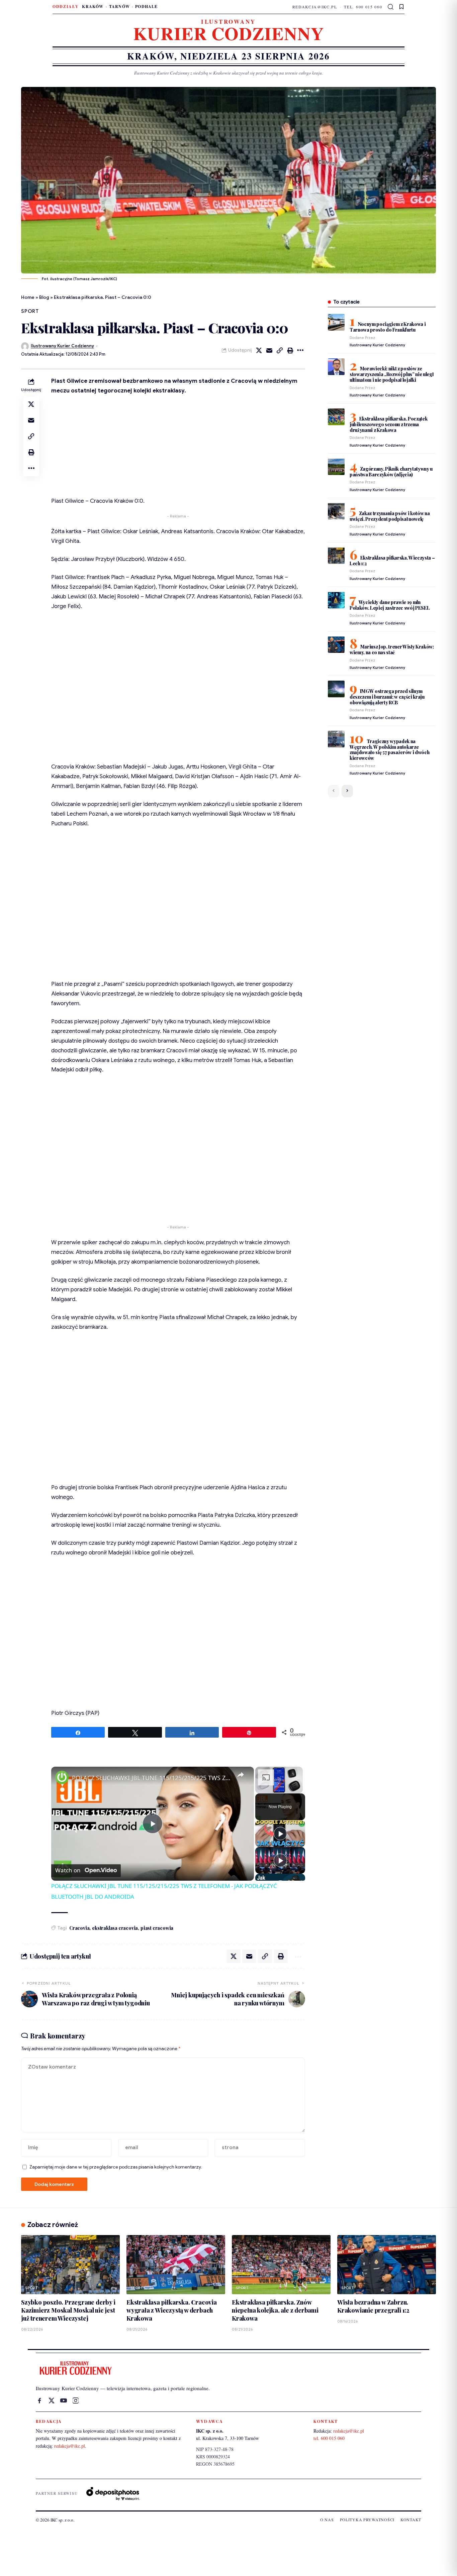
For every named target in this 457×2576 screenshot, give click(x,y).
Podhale (146, 7)
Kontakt (411, 2520)
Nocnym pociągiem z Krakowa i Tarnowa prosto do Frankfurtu (388, 327)
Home (28, 297)
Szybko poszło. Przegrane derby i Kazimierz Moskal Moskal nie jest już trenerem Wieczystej (68, 2310)
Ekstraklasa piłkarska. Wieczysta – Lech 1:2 (392, 560)
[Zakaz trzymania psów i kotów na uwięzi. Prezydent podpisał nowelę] (336, 511)
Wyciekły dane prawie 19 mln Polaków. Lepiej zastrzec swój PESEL (390, 605)
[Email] (269, 350)
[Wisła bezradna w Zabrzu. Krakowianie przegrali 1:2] (387, 2265)
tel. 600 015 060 (363, 7)
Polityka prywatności (367, 2520)
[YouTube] (64, 2401)
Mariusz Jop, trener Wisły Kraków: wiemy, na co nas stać (392, 649)
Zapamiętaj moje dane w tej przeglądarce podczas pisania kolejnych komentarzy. (116, 2167)
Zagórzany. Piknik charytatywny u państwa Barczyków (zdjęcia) (391, 471)
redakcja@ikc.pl (315, 7)
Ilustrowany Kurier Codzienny (62, 346)
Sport (30, 311)
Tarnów (119, 7)
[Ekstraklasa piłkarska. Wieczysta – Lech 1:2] (336, 556)
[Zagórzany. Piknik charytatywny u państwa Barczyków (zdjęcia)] (336, 467)
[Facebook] (39, 2401)
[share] (241, 1775)
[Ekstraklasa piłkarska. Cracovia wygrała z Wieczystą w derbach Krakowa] (176, 2265)
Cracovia (79, 1928)
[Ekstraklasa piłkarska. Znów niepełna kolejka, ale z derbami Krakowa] (281, 2265)
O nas (327, 2520)
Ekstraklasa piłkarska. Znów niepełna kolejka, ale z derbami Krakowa (275, 2310)
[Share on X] (259, 350)
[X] (52, 2401)
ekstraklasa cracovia (115, 1928)
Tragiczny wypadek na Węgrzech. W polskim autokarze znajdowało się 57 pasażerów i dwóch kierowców (390, 749)
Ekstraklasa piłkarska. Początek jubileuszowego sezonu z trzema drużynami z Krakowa (389, 424)
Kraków (93, 7)
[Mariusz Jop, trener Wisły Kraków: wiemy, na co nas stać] (336, 645)
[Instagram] (76, 2401)
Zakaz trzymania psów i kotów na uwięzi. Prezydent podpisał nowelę (390, 516)
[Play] (280, 1834)
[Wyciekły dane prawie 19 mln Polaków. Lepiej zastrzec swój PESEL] (336, 600)
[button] (391, 7)
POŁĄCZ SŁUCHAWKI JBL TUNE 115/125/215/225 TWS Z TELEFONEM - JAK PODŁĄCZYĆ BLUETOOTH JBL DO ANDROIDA (152, 1778)
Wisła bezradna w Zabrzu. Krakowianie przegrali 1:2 (373, 2306)
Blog (44, 297)
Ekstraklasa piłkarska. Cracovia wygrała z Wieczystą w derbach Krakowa (172, 2310)
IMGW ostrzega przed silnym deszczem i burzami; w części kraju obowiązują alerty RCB (387, 696)
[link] (62, 1777)
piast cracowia (157, 1928)
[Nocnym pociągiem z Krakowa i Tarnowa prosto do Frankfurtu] (336, 322)
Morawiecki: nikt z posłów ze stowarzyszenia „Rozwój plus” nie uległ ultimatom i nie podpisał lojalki (392, 374)
